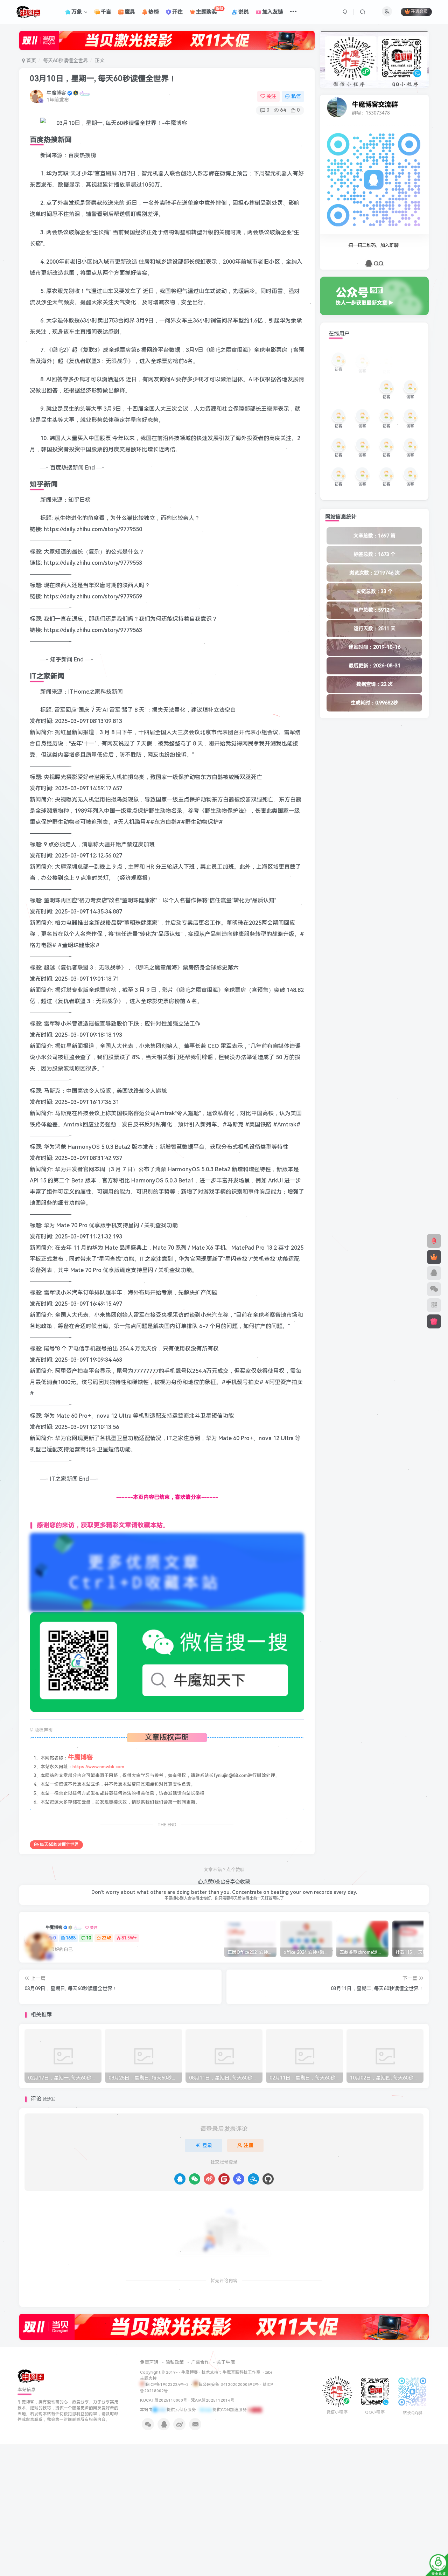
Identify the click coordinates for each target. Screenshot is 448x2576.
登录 (207, 2145)
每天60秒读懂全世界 (65, 61)
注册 (248, 2145)
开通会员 (419, 12)
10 (89, 1938)
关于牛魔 (226, 2362)
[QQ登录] (180, 2179)
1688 (71, 1938)
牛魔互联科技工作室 (241, 2372)
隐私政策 (175, 2362)
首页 (30, 61)
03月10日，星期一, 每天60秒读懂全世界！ (103, 79)
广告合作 (200, 2362)
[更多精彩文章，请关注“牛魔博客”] (167, 1572)
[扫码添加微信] (434, 1289)
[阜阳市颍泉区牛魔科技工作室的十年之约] (255, 2410)
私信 (296, 96)
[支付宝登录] (253, 2179)
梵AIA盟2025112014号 (213, 2400)
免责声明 (149, 2362)
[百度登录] (239, 2179)
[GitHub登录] (268, 2179)
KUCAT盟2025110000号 (164, 2400)
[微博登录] (209, 2179)
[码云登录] (224, 2179)
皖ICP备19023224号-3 (167, 2384)
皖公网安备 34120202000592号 (229, 2384)
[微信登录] (195, 2179)
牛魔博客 (56, 93)
